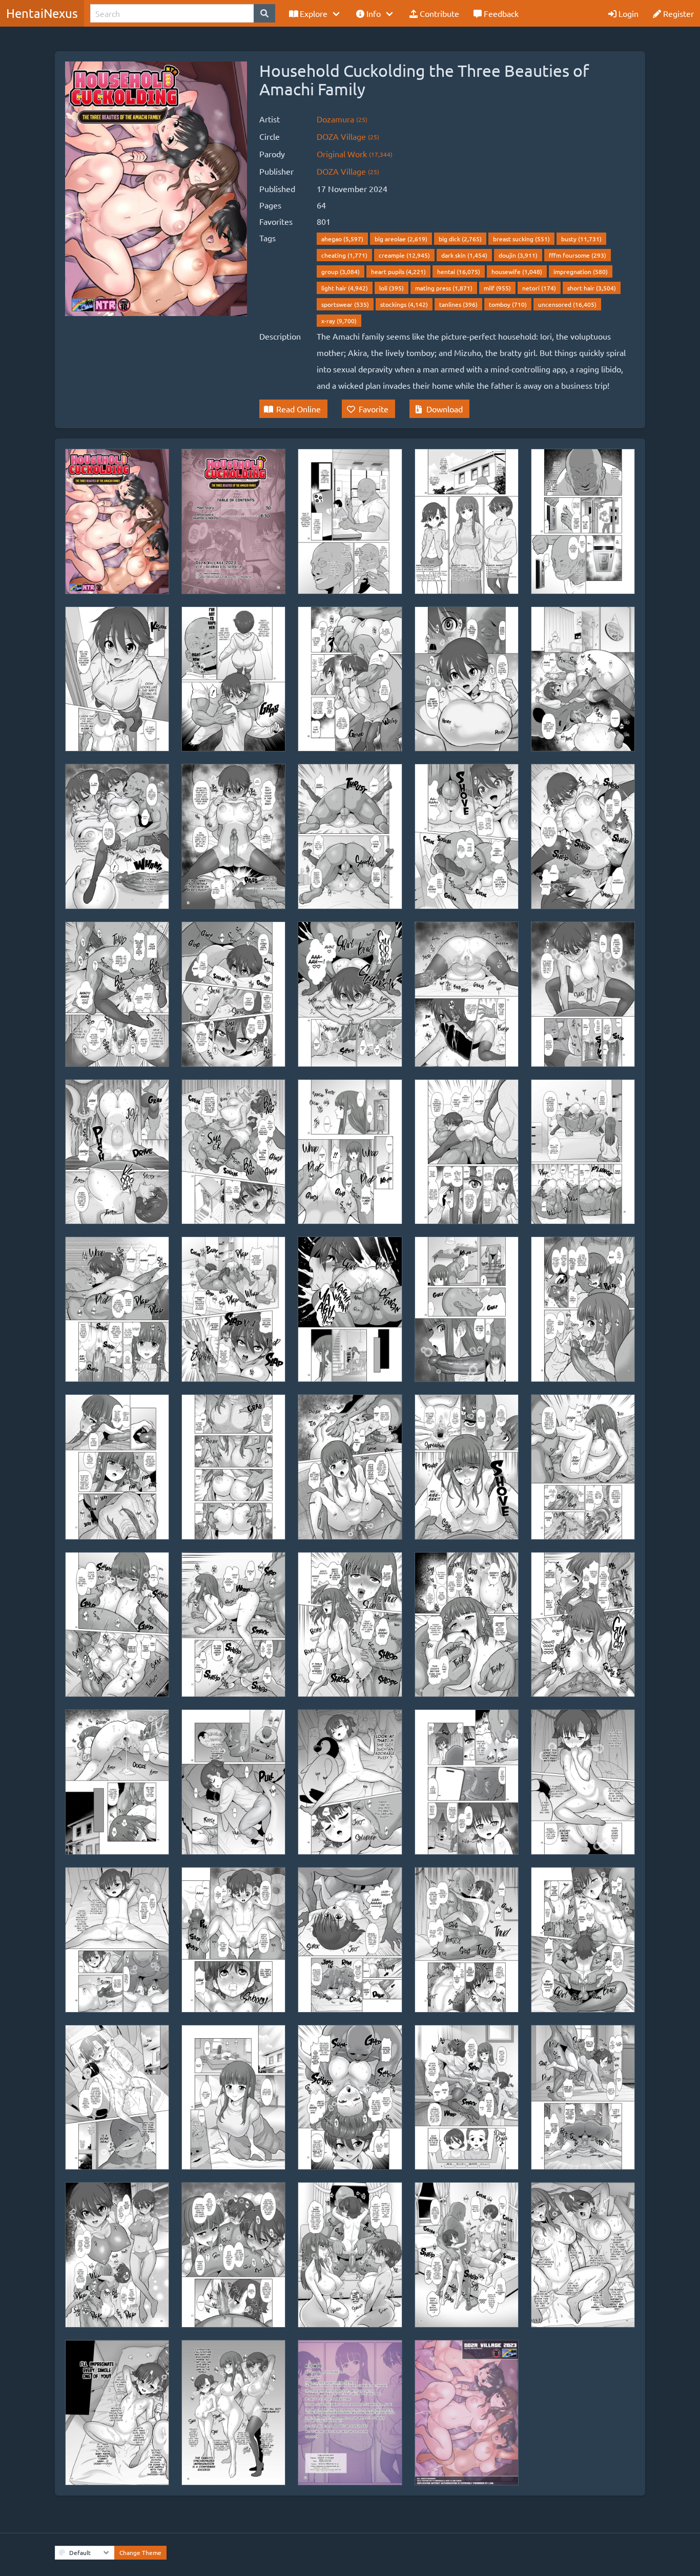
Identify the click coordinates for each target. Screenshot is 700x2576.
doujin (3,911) (518, 255)
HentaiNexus (42, 13)
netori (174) (539, 288)
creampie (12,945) (404, 255)
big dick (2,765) (460, 239)
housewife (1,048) (517, 271)
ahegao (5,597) (342, 239)
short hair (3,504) (592, 288)
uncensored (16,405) (567, 304)
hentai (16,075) (459, 271)
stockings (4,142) (404, 304)
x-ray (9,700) (339, 321)
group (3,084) (341, 271)
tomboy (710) (508, 304)
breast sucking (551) (521, 239)
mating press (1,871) (444, 288)
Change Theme (140, 2552)
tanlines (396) (458, 304)
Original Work (355, 154)
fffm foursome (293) (578, 255)
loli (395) (392, 288)
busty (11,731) (581, 239)
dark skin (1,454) (464, 255)
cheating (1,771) (344, 255)
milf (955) (497, 288)
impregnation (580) (581, 271)
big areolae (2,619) (401, 239)
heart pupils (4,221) (398, 271)
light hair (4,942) (345, 288)
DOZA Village (348, 136)
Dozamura (342, 119)
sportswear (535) (345, 304)
